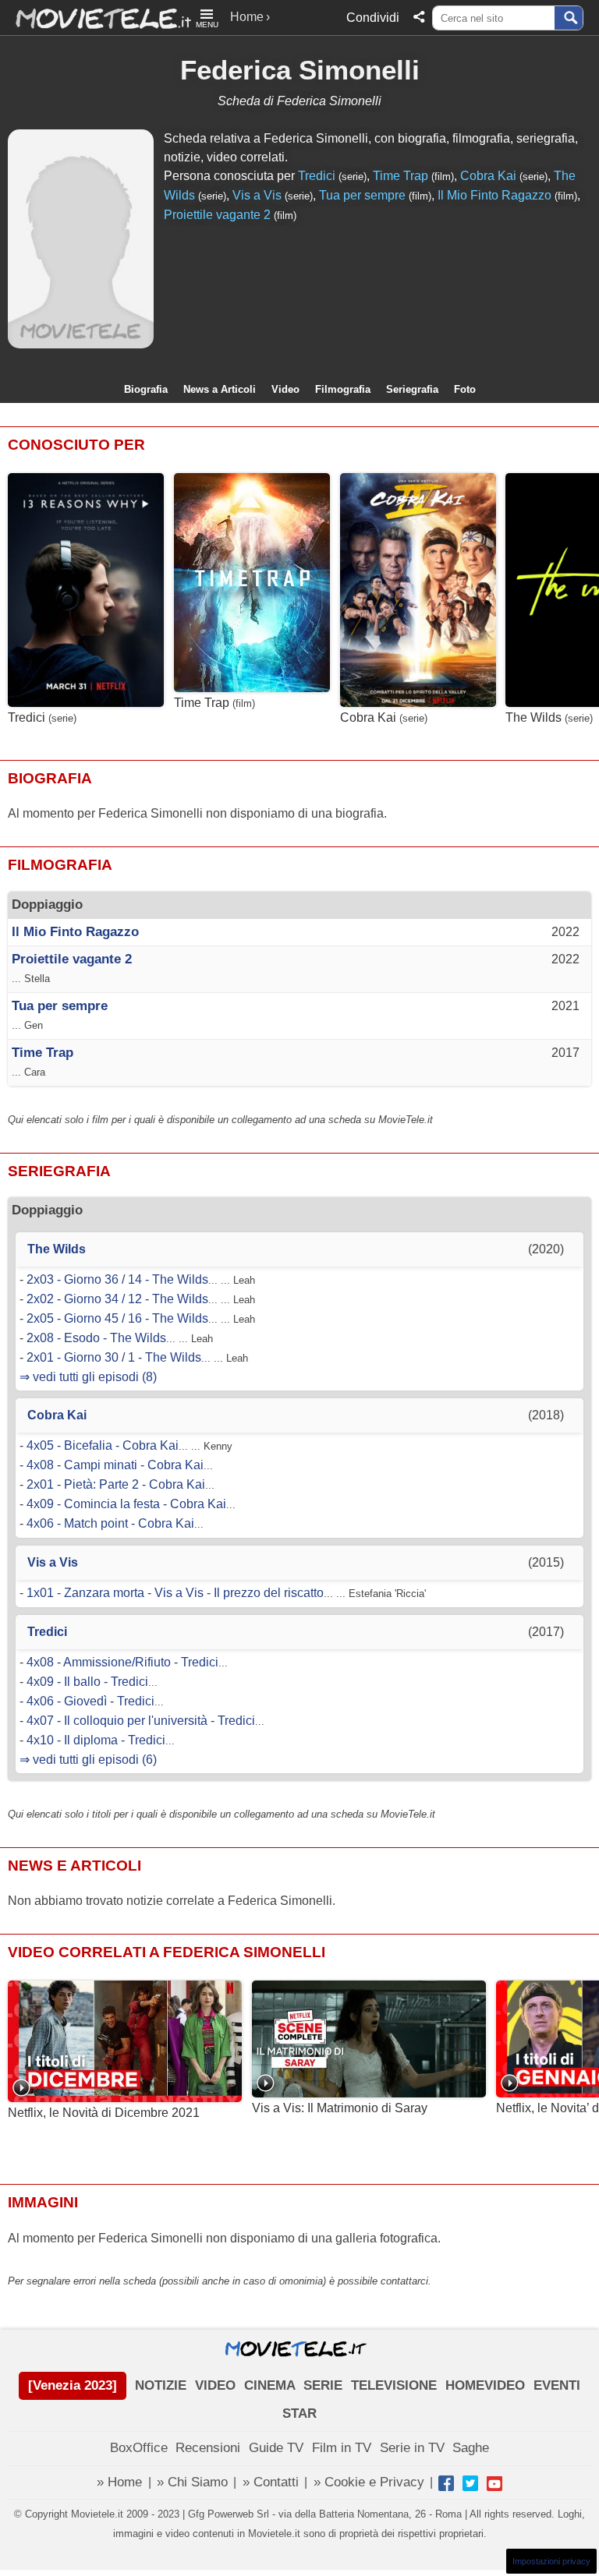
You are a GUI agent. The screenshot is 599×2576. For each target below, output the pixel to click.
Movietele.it (96, 18)
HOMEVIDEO (485, 2385)
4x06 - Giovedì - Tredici (90, 1701)
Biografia (146, 389)
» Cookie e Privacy (369, 2482)
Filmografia (343, 389)
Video (285, 389)
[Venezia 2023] (73, 2385)
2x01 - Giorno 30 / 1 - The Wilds (114, 1357)
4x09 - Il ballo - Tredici (87, 1682)
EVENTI (557, 2385)
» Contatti (271, 2482)
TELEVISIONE (394, 2385)
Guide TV (276, 2448)
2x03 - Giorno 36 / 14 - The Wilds (117, 1279)
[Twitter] (470, 2483)
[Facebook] (446, 2483)
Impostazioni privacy (551, 2561)
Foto (465, 389)
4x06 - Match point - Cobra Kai (110, 1523)
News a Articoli (220, 389)
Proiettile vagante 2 (217, 215)
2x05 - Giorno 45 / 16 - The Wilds (117, 1318)
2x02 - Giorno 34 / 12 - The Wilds (117, 1299)
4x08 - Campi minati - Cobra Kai (115, 1465)
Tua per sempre (362, 195)
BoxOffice (139, 2448)
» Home (119, 2482)
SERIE (323, 2385)
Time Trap (401, 176)
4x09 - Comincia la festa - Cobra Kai (126, 1504)
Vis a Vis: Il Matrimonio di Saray (340, 2108)
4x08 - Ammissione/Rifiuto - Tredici (122, 1662)
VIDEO (215, 2385)
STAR (299, 2413)
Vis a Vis (257, 195)
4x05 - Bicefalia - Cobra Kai (103, 1445)
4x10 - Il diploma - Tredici (96, 1740)
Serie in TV (412, 2448)
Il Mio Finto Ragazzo (494, 195)
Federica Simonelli (300, 70)
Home (247, 17)
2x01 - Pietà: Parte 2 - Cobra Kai (116, 1484)
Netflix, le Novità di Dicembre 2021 (104, 2113)
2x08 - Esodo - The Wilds (96, 1338)
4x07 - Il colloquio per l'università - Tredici (141, 1721)
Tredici (317, 176)
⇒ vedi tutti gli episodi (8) (88, 1377)
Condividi (373, 18)
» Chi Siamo (192, 2482)
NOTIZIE (161, 2385)
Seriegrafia (412, 389)
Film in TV (342, 2448)
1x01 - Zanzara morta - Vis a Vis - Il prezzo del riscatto (175, 1593)
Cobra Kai (488, 176)
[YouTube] (494, 2483)
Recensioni (208, 2448)
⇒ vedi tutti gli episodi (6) (88, 1760)
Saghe (471, 2448)
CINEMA (270, 2385)
